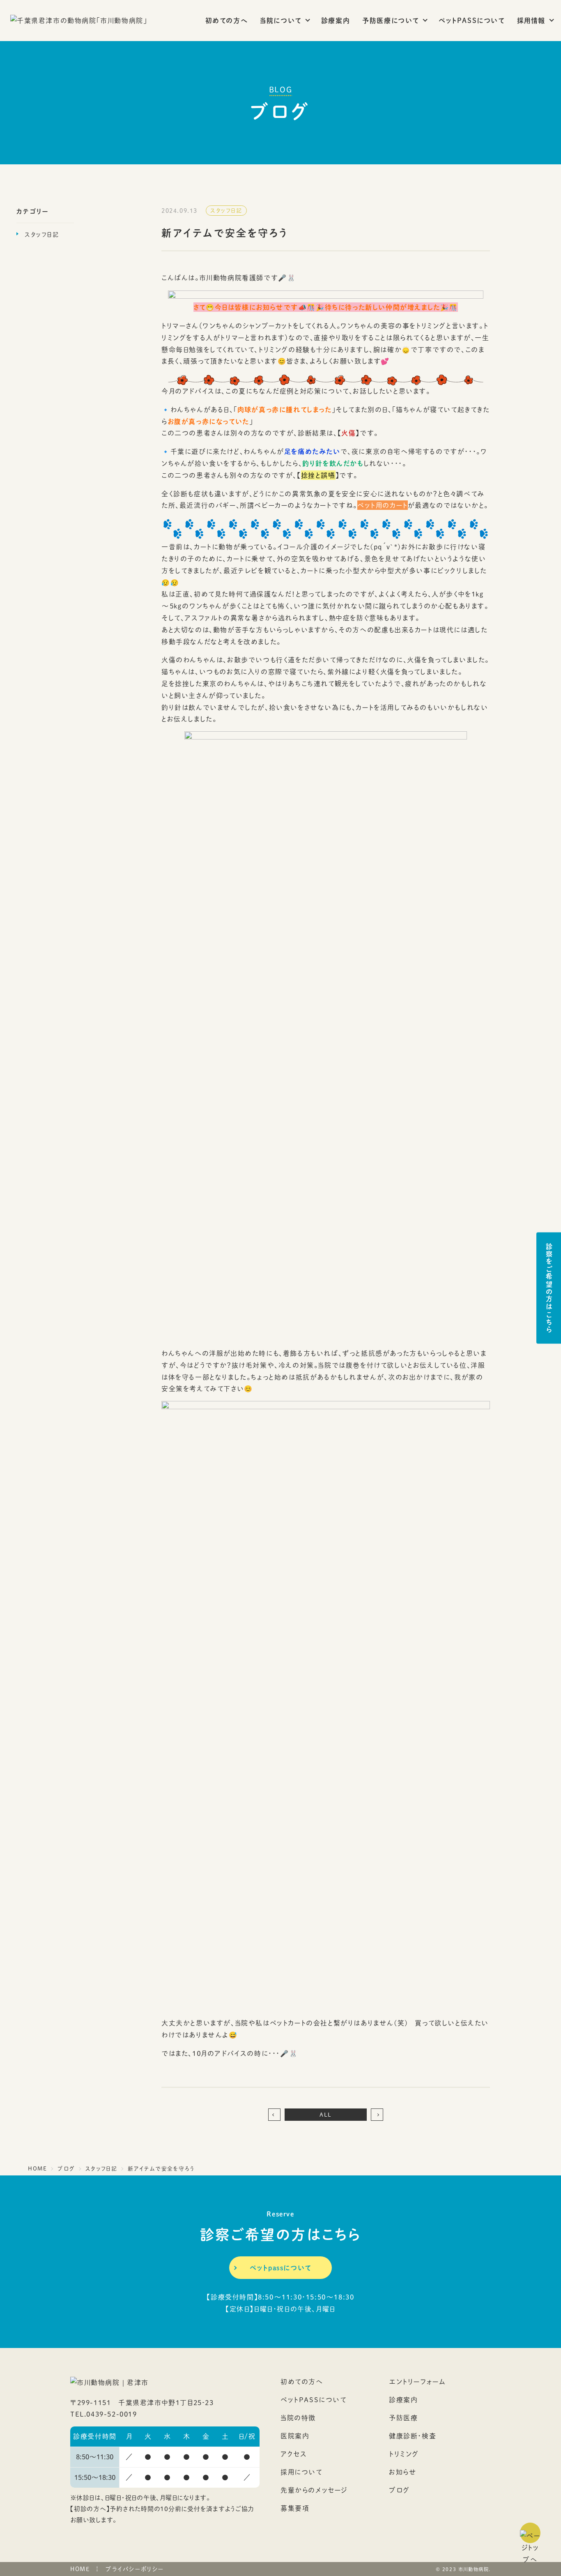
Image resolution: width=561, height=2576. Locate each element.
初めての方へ (227, 20)
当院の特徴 (298, 2418)
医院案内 (295, 2436)
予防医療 (403, 2418)
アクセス (294, 2454)
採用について (301, 2472)
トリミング (404, 2454)
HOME (80, 2569)
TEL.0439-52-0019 (104, 2414)
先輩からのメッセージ (314, 2490)
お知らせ (403, 2472)
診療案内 (336, 20)
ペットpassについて (280, 2268)
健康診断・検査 (413, 2436)
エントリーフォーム (417, 2381)
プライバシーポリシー (135, 2569)
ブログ (399, 2490)
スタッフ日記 (42, 234)
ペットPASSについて (472, 20)
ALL (326, 2115)
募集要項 (295, 2508)
